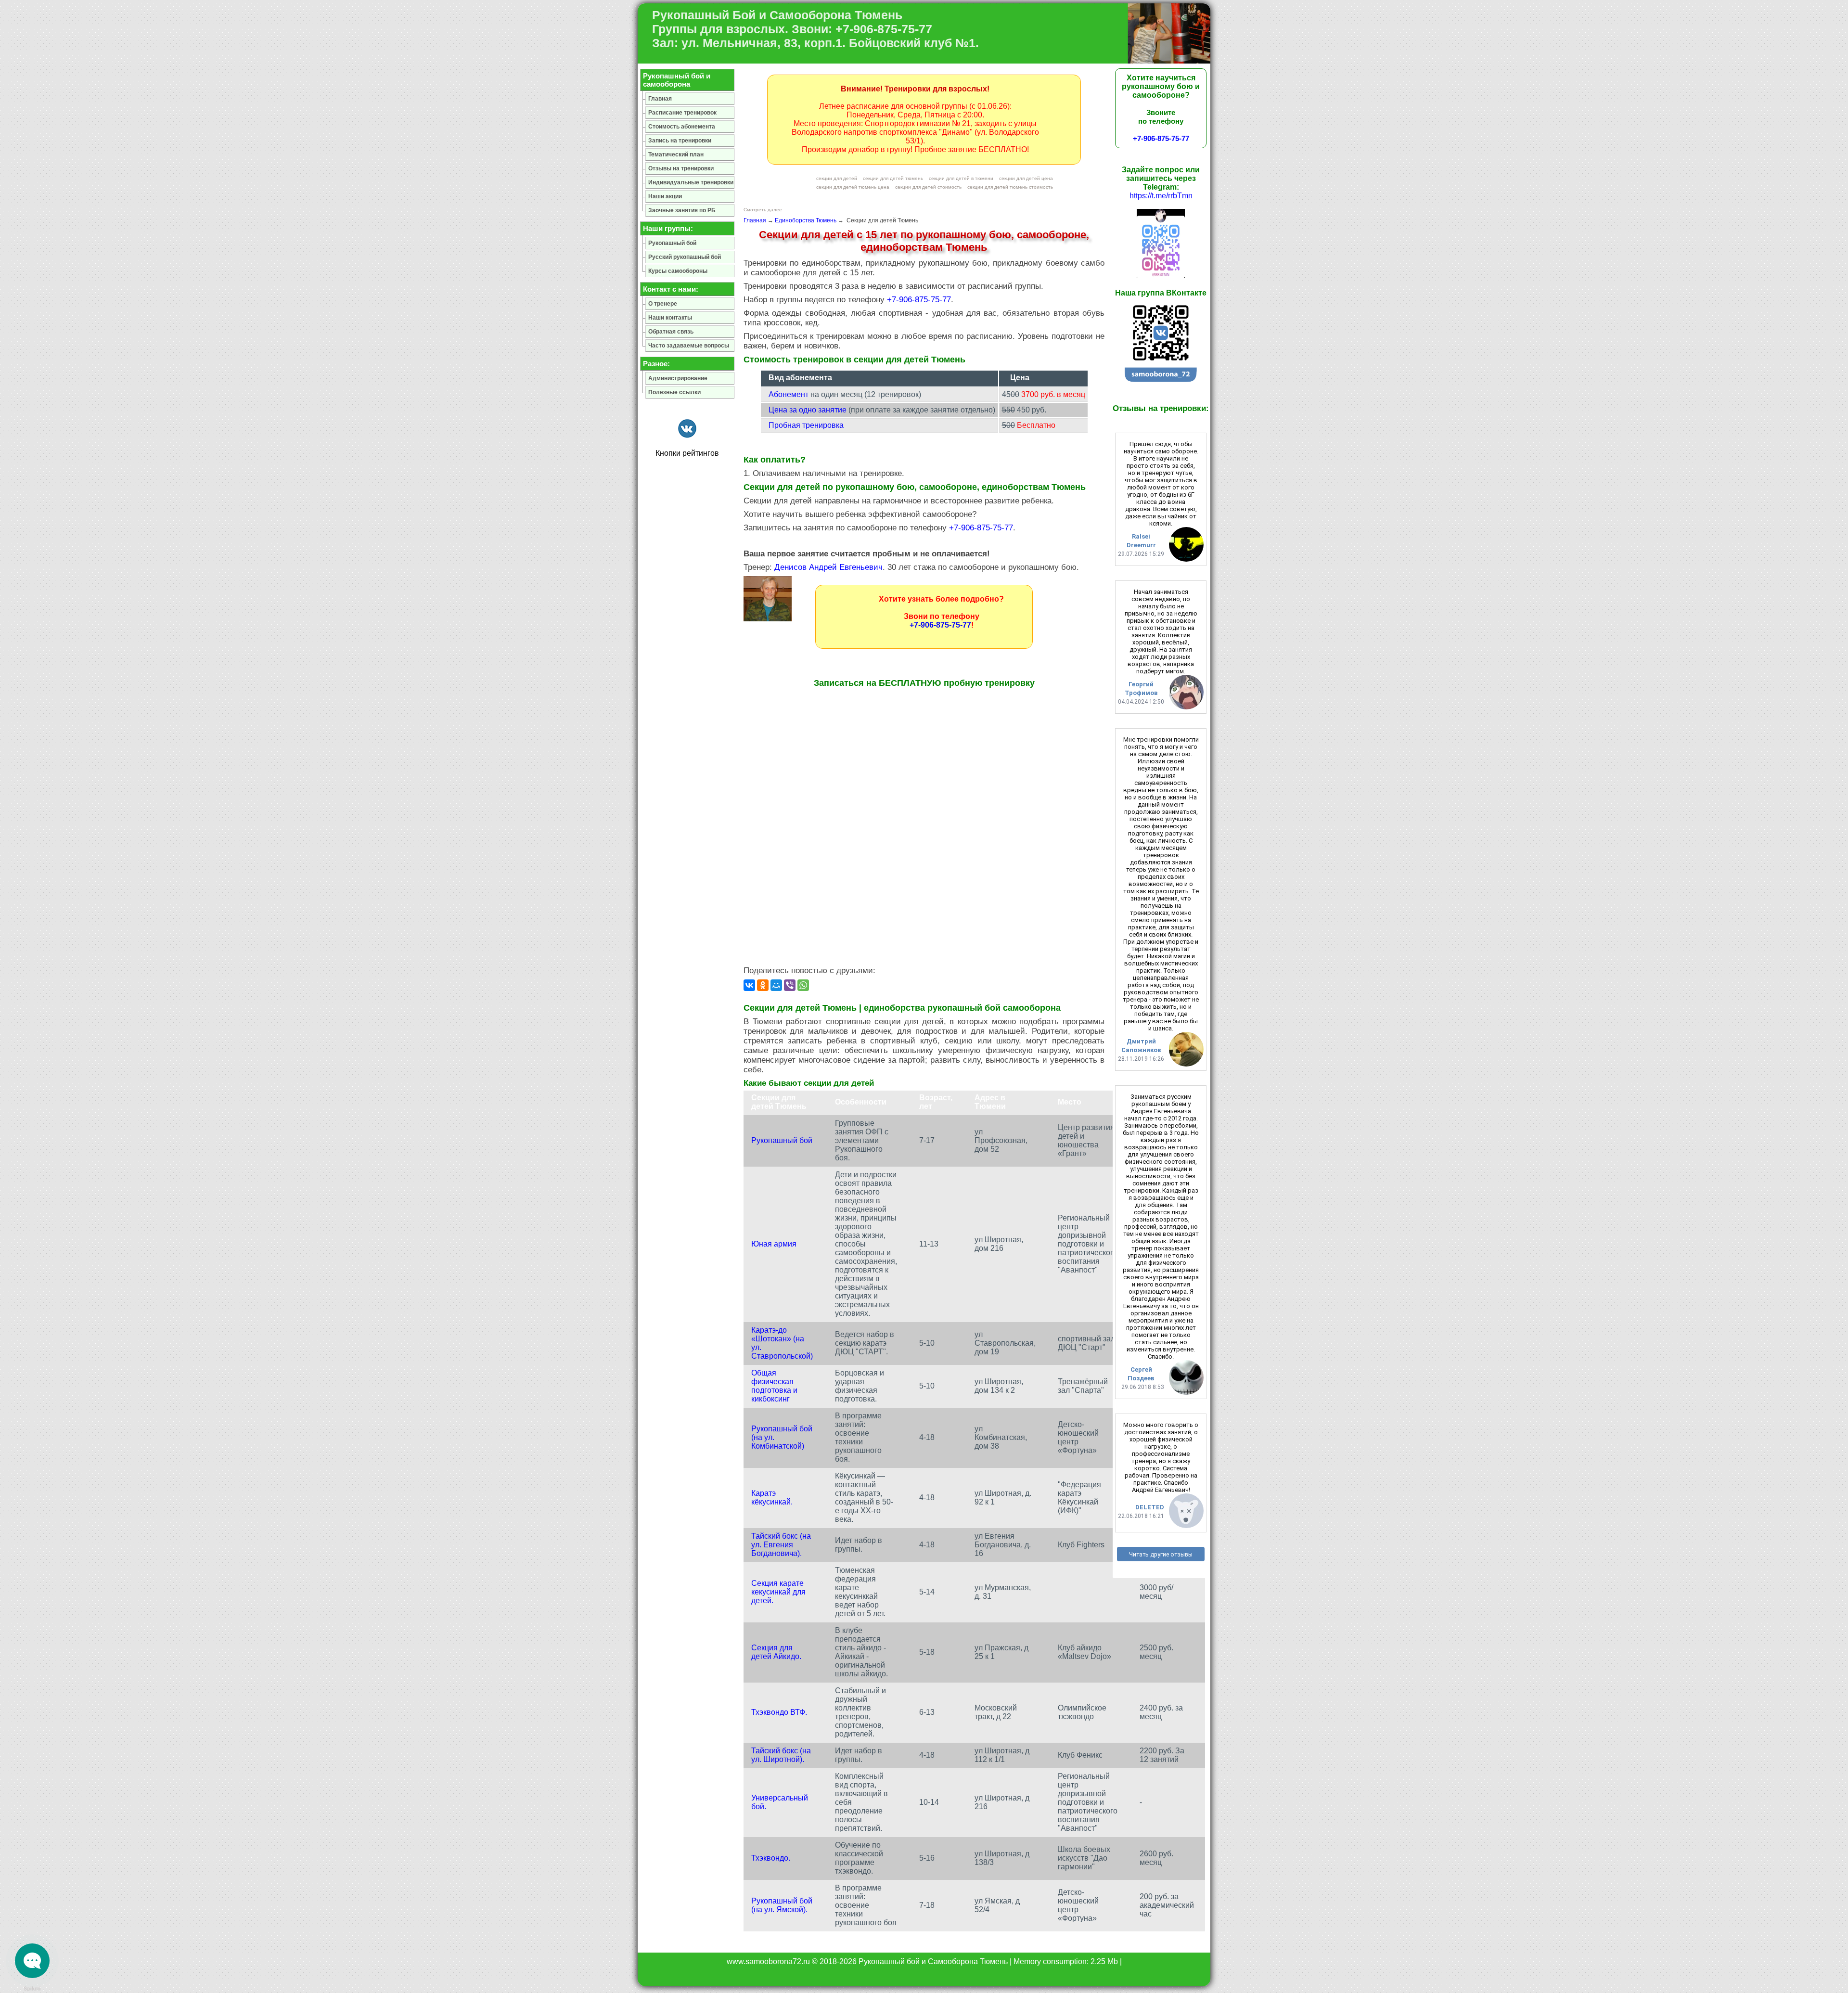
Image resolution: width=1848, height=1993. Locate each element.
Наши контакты (670, 318)
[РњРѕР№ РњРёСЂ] (776, 985)
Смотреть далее (763, 210)
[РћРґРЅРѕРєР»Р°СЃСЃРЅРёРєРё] (763, 985)
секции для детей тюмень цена (853, 187)
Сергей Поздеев (1141, 1374)
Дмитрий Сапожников (1141, 1046)
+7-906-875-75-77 (919, 300)
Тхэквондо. (771, 1858)
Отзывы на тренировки (681, 168)
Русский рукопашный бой (685, 257)
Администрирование (678, 378)
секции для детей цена (1026, 178)
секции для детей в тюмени (961, 178)
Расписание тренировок (682, 113)
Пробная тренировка (806, 425)
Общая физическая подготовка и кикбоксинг (774, 1386)
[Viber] (790, 985)
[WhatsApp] (803, 985)
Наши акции (665, 196)
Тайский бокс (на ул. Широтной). (781, 1755)
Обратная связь (671, 332)
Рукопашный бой (782, 1140)
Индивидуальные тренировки (691, 182)
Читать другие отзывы (1161, 1554)
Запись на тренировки (680, 141)
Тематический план (676, 154)
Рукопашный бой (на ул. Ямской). (782, 1905)
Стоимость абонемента (682, 127)
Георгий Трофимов (1141, 688)
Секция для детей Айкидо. (776, 1652)
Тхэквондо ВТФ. (779, 1712)
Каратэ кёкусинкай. (772, 1498)
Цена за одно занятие (808, 410)
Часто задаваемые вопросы (689, 346)
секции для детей (837, 178)
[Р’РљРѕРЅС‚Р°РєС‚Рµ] (749, 985)
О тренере (663, 304)
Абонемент (789, 394)
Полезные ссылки (674, 392)
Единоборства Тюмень (806, 220)
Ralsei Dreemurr (1141, 541)
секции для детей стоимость (928, 187)
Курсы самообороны (678, 271)
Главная (755, 220)
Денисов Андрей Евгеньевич (828, 567)
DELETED (1150, 1507)
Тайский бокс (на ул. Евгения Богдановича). (781, 1545)
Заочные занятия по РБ (682, 210)
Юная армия (774, 1244)
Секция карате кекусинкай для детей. (778, 1592)
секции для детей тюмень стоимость (1010, 187)
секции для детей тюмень (893, 178)
